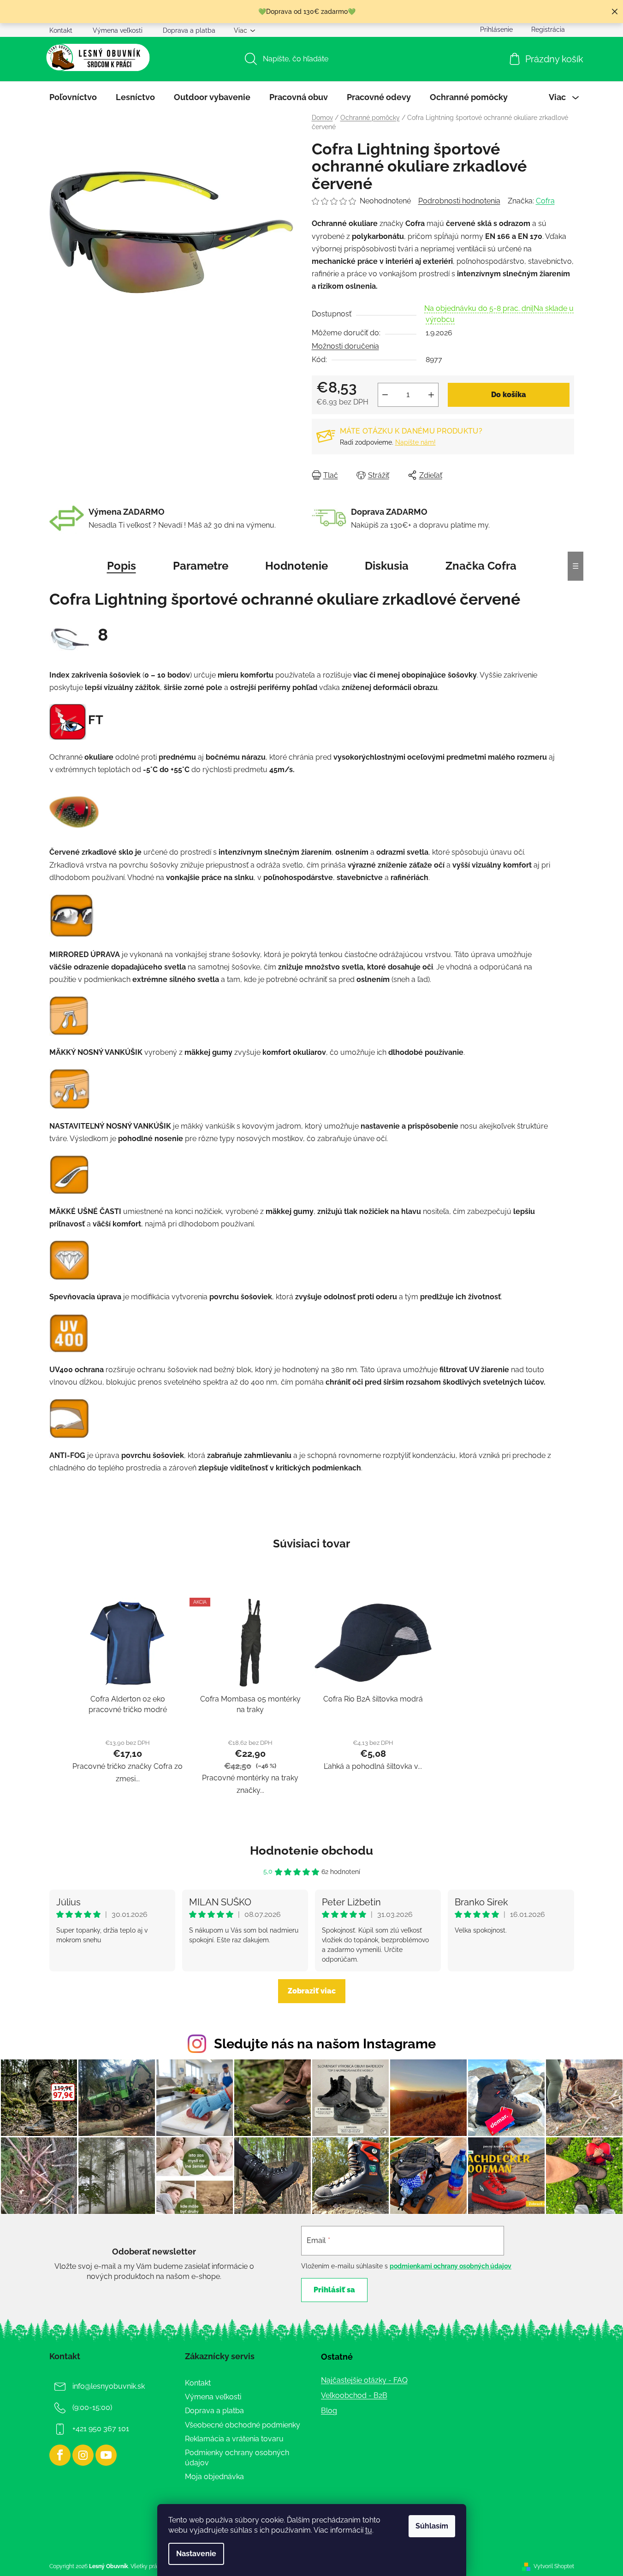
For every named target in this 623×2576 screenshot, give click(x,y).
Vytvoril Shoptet (554, 2566)
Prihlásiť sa (334, 2290)
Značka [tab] (481, 566)
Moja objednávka (214, 2477)
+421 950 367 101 (101, 2429)
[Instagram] (83, 2455)
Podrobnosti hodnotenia (459, 201)
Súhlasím (432, 2526)
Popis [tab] (122, 566)
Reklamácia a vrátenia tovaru (234, 2439)
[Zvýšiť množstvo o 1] (431, 395)
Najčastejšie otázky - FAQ (364, 2380)
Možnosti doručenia (345, 346)
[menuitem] (73, 97)
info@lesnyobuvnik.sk (109, 2386)
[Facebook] (60, 2455)
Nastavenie (196, 2554)
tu (369, 2530)
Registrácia (548, 30)
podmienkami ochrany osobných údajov (451, 2266)
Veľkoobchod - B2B (354, 2395)
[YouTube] (106, 2455)
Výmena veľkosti (118, 30)
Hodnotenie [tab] (297, 566)
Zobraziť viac (312, 1991)
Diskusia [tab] (387, 566)
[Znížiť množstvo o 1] (385, 395)
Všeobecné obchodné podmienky (243, 2425)
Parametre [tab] (201, 566)
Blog (329, 2411)
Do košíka (509, 395)
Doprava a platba (189, 30)
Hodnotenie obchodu (311, 1850)
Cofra (545, 201)
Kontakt (61, 30)
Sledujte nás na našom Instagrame (325, 2044)
